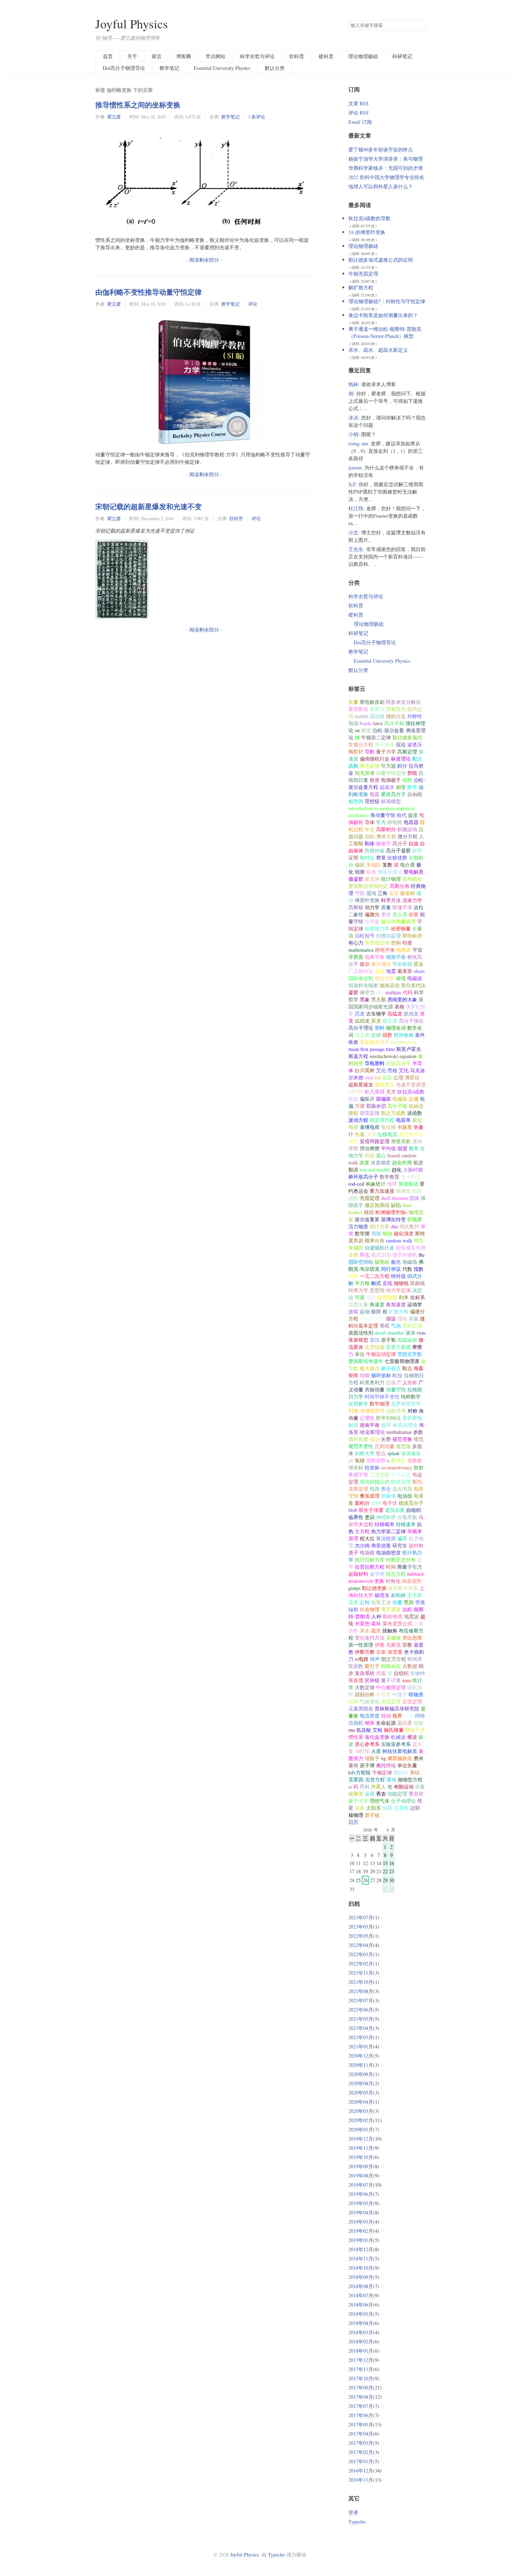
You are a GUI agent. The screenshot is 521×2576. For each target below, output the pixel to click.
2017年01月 (361, 2461)
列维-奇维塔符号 (367, 1411)
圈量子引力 (410, 1567)
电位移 (388, 1127)
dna (394, 1226)
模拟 (369, 1212)
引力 (381, 822)
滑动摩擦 (370, 1148)
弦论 (401, 744)
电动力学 (385, 978)
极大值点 (370, 1368)
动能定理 (397, 1794)
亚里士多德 (398, 1347)
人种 (376, 1616)
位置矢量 (358, 1304)
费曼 (381, 858)
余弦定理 (391, 1701)
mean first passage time (372, 1049)
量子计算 (391, 1680)
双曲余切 (376, 1106)
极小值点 (391, 1368)
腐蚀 (375, 1340)
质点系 (400, 914)
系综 (415, 1772)
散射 (419, 1467)
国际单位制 (361, 978)
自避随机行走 (380, 1248)
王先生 (356, 549)
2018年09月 (361, 2277)
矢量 (353, 702)
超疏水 (387, 787)
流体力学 (412, 900)
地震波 (411, 1616)
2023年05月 (361, 1927)
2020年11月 (361, 2065)
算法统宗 (386, 1538)
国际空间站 (361, 1262)
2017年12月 (361, 2360)
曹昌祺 (416, 1794)
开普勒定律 (377, 943)
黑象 (365, 999)
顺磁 (387, 1233)
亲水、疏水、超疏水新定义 (378, 350)
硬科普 (326, 56)
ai (350, 1787)
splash (393, 1453)
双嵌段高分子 (375, 1042)
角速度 (377, 1304)
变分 (386, 914)
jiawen (355, 468)
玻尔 (365, 964)
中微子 (400, 1694)
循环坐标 (381, 1375)
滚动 (391, 1779)
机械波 (398, 1737)
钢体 (370, 1723)
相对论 (367, 858)
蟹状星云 (385, 1084)
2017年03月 (361, 2443)
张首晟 (356, 1680)
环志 (365, 1255)
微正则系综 (377, 1205)
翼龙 (376, 1021)
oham (419, 971)
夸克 (370, 829)
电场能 (367, 1553)
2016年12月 (361, 2471)
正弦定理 (412, 1701)
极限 (376, 1311)
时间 (391, 1567)
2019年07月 (361, 2185)
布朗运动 (404, 1787)
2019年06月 (361, 2194)
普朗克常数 (410, 1354)
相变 (401, 787)
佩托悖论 (386, 1765)
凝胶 (353, 992)
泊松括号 (365, 936)
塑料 (380, 1028)
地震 (391, 971)
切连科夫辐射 (363, 985)
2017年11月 (361, 2369)
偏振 (360, 865)
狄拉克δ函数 (411, 1092)
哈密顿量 (401, 928)
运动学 (415, 1304)
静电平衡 (385, 950)
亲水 (365, 1631)
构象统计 (376, 1184)
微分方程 (408, 836)
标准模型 (391, 801)
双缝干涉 (402, 907)
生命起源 (386, 1723)
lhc (422, 1255)
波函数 (415, 1113)
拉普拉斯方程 (370, 1567)
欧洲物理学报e (391, 1212)
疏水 (376, 1631)
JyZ (352, 484)
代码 (408, 992)
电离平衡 (375, 957)
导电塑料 (375, 1063)
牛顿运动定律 (381, 1354)
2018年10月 (361, 2268)
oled (369, 1077)
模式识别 (381, 1255)
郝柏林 (398, 1595)
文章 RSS (358, 103)
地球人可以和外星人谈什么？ (381, 186)
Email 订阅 (360, 122)
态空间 (377, 1290)
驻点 (381, 1453)
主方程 (362, 1531)
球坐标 (356, 1467)
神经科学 (386, 1517)
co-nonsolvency (397, 1467)
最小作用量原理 (398, 921)
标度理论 (401, 759)
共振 (381, 1673)
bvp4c (366, 723)
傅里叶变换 (367, 900)
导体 (370, 822)
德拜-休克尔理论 (399, 1425)
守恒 (360, 893)
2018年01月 (361, 2351)
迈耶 (415, 1808)
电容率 (403, 1120)
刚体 (370, 843)
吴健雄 (393, 1638)
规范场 (403, 1446)
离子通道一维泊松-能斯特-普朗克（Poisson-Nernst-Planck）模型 (385, 332)
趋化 (397, 1170)
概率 (414, 1148)
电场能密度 (388, 1553)
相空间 (356, 801)
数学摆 (362, 1233)
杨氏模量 (394, 1730)
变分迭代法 (413, 985)
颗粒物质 (393, 1616)
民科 (365, 1787)
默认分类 (275, 68)
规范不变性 (361, 1446)
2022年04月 (361, 1945)
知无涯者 (365, 773)
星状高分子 (393, 794)
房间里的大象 (402, 999)
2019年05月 (361, 2203)
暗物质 (416, 1694)
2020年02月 (361, 2120)
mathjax (393, 992)
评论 (253, 304)
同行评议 (391, 1269)
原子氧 (388, 1340)
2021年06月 (361, 2010)
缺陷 (396, 1205)
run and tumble (375, 1170)
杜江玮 (356, 508)
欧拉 (353, 1099)
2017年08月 (361, 2397)
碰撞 (401, 978)
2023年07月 (361, 1917)
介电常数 (407, 1517)
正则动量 (385, 1446)
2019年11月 (361, 2148)
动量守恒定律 (391, 773)
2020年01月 (361, 2129)
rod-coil (356, 1184)
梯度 (366, 730)
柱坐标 (372, 1467)
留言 (157, 56)
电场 (353, 723)
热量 (360, 1134)
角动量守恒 (383, 815)
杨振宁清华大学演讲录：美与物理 (386, 159)
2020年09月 (361, 2074)
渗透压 (415, 744)
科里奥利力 (372, 1382)
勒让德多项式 (407, 737)
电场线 (405, 1496)
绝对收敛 (404, 1035)
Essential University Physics (222, 68)
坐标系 (418, 1297)
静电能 (395, 822)
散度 (375, 780)
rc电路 (362, 1659)
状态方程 (396, 1574)
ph (351, 1460)
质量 (386, 907)
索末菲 (405, 971)
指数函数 (376, 1460)
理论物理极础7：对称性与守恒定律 (387, 301)
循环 (371, 1297)
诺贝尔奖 (395, 1510)
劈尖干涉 (415, 1730)
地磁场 (410, 1262)
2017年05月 (361, 2424)
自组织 (401, 1673)
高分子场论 (411, 1021)
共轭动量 (375, 1389)
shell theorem (394, 1198)
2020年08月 (361, 2083)
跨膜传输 (375, 850)
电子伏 (390, 1503)
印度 (407, 943)
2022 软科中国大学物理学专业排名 (386, 177)
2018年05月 (361, 2314)
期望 (402, 1148)
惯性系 (356, 1737)
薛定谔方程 (382, 1120)
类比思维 (412, 1638)
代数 (407, 1269)
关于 (132, 56)
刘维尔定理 (388, 936)
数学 (412, 787)
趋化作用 (402, 1162)
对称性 (415, 716)
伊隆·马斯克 (388, 1645)
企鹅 (353, 1255)
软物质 (415, 1219)
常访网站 (215, 56)
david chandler (389, 1333)
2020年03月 (361, 2111)
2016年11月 (361, 2480)
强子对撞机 (405, 1255)
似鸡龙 (362, 1021)
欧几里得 (375, 1092)
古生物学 (376, 1014)
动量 (397, 1602)
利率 (404, 1297)
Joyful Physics (132, 24)
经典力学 (358, 1290)
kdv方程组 (360, 1772)
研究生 (400, 1545)
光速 (409, 1716)
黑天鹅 (379, 999)
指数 (419, 1269)
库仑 (386, 1489)
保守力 (367, 992)
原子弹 (367, 1765)
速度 (394, 893)
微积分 (401, 1772)
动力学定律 (398, 1290)
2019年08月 (361, 2176)
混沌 (371, 893)
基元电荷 (402, 1489)
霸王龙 (390, 1021)
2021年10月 (361, 1982)
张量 (420, 1787)
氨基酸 (364, 1730)
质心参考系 (367, 1744)
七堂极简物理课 (402, 1361)
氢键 (360, 1460)
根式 (376, 1283)
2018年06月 (361, 2305)
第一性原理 (361, 1645)
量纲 (353, 1765)
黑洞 (409, 1602)
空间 (396, 943)
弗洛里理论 (390, 872)
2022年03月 (361, 1954)
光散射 (415, 1460)
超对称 (416, 1545)
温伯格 (377, 716)
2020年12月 (361, 2056)
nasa (407, 1680)
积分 (402, 766)
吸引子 (372, 1666)
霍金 (419, 964)
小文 (353, 532)
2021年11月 (361, 1973)
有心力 (356, 943)
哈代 (402, 815)
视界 (397, 1716)
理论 (402, 1318)
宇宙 (418, 950)
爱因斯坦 (358, 709)
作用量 (372, 921)
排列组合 (412, 879)
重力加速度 (382, 1191)
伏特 (376, 1503)
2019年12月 (361, 2139)
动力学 (372, 907)
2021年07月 (361, 2000)
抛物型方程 (410, 1779)
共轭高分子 (398, 1063)
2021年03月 (361, 2037)
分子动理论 (403, 1801)
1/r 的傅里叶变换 (367, 232)
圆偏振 (383, 1099)
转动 (386, 1716)
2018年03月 (361, 2332)
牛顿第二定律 (376, 737)
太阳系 (374, 1808)
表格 (399, 1006)
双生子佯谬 (371, 1510)
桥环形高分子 (363, 1177)
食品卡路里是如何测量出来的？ (383, 315)
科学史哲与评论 (257, 56)
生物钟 (418, 1673)
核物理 (356, 1815)
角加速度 (396, 1304)
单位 (360, 1354)
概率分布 (375, 1240)
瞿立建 (114, 117)
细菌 (360, 872)
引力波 (388, 766)
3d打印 (362, 1751)
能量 (414, 914)
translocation (404, 1042)
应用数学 (358, 1404)
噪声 (375, 1659)
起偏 (414, 1099)
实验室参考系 (396, 1744)
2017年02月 (361, 2452)
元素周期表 (361, 1709)
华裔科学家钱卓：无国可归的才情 (386, 168)
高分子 (400, 843)
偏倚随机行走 (375, 759)
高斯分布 (399, 886)
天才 (391, 1092)
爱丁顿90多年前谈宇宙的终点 (381, 149)
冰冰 (353, 418)
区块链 (372, 1680)
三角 (382, 893)
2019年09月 (361, 2166)
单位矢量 (407, 1765)
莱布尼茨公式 (397, 1623)
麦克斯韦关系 (403, 1588)
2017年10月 (361, 2378)
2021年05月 (361, 2019)
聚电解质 (412, 936)
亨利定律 (412, 1326)
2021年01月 (361, 2046)
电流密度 (370, 1716)
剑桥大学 (365, 1453)
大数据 (410, 1666)
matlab (362, 716)
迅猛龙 (395, 1014)
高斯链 (356, 907)
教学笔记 (169, 68)
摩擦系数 (401, 1141)
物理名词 (396, 1028)
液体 (410, 1333)
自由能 (415, 794)
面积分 (362, 1503)
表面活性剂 (361, 1333)
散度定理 (401, 1482)
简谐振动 (408, 1184)
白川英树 (365, 1070)
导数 (370, 752)
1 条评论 (257, 117)
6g (383, 1758)
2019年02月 (361, 2231)
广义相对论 (361, 971)
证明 (353, 858)
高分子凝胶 (398, 850)
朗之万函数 (393, 1113)
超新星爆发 (361, 1084)
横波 (412, 1737)
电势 (407, 780)
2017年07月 (361, 2406)
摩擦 (417, 1347)
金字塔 (377, 1574)
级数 (387, 1035)
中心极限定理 (391, 1687)
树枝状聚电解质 (400, 1751)
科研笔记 (402, 56)
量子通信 (381, 964)
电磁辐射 (407, 1340)
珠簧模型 (358, 1340)
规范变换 (402, 1439)
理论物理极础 (363, 56)
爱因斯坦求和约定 (368, 886)
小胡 (353, 434)
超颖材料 (358, 1574)
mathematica (361, 950)
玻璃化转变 (393, 1219)
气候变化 (370, 1701)
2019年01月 (361, 2240)
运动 (365, 1311)
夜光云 (398, 1460)
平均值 (388, 1148)
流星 (360, 1808)
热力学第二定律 (388, 1531)
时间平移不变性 (382, 1397)
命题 (387, 1077)
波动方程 (358, 1120)
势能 (412, 773)
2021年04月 (361, 2028)
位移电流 (387, 1134)
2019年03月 (361, 2222)
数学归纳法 (388, 1418)
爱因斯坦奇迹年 (366, 1361)
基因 (380, 971)
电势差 (404, 950)
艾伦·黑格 (387, 1070)
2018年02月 (361, 2341)
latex (378, 723)
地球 (392, 1184)
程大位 (367, 1538)
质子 (353, 1553)
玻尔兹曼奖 (367, 1219)
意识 (370, 1517)
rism (421, 1333)
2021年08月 (361, 1991)
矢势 (386, 1439)
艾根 (377, 1730)
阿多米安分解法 (403, 702)
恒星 (387, 1808)
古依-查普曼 (389, 1652)
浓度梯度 (381, 1162)
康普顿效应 (400, 1758)
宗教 (407, 1645)
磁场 (375, 1439)
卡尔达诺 (401, 1475)
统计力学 (380, 1226)
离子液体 (385, 744)
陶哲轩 (356, 752)
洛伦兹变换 (377, 1737)
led (378, 1077)
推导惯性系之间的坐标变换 (138, 105)
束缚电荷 (370, 1127)
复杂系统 (365, 1673)
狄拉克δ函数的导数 (369, 218)
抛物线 (401, 1283)
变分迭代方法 (370, 1638)
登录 (353, 2512)
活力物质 (358, 1226)
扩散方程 (399, 1311)
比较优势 (397, 858)
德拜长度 (358, 1439)
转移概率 (385, 1524)
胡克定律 (370, 1113)
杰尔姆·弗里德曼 (373, 1545)
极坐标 (408, 893)
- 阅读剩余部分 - (204, 260)
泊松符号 (396, 1411)
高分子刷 (394, 723)
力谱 (360, 1106)
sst (357, 730)
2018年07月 (361, 2295)
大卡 (371, 1134)
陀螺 (353, 1701)
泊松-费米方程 (380, 836)
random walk (399, 1240)
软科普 (297, 56)
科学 (417, 850)
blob (353, 1510)
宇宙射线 (402, 964)
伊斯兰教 (365, 1652)
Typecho (357, 2522)
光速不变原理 (411, 1084)
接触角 (390, 1631)
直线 (387, 1283)
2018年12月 (361, 2249)
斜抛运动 (407, 829)
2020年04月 (361, 2102)
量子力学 (386, 752)
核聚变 (356, 1794)
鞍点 (407, 1368)
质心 (381, 1155)
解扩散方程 (361, 287)
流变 (353, 1602)
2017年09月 (361, 2388)
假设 (391, 1318)
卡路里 (405, 1127)
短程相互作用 (411, 1248)
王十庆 (415, 1595)
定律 (376, 1035)
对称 (413, 1411)
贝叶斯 (356, 1092)
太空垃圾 (375, 1347)
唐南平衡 (370, 1425)
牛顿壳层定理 (363, 274)
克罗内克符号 (406, 1404)
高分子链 (397, 1106)
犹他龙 (411, 1014)
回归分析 (365, 1694)
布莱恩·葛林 (368, 1623)
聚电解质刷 (372, 702)
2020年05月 (361, 2093)
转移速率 (406, 1524)
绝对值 (398, 1276)
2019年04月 (361, 2212)
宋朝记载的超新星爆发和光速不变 (149, 506)
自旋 (414, 843)
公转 (365, 1602)
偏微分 (372, 914)
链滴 (371, 872)
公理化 (367, 1418)
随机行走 (396, 716)
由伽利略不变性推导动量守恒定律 (149, 292)
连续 (353, 1311)
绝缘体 (388, 1496)
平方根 (362, 1283)
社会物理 (370, 1609)
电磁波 (415, 978)
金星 (370, 1794)
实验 (414, 1318)
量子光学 (358, 1801)
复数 (387, 865)
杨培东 (382, 1595)
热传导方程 (372, 1318)
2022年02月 (361, 1963)
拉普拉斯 (387, 1297)
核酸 (419, 1723)
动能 (365, 1375)
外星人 (379, 1787)
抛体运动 (390, 985)
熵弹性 (403, 1191)
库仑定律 (370, 766)
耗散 (370, 1155)
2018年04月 (361, 2323)
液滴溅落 (411, 1453)
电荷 (375, 1489)
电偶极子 (391, 780)
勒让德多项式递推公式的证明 (381, 260)
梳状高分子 (411, 1503)
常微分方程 (361, 744)
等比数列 (409, 1226)
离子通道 (391, 1609)
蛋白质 (405, 1723)
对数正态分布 (401, 1560)
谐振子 (372, 1758)
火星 (376, 1751)
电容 (375, 794)
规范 (419, 1439)
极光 (396, 1262)
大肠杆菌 (413, 1170)
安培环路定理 (375, 1141)
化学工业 (381, 1602)
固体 (414, 1198)
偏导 (402, 1538)
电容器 (411, 822)
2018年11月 (361, 2258)
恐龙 (360, 1014)
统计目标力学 (370, 1560)
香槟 (385, 1326)
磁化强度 (404, 1233)
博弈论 (412, 1077)
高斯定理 (407, 752)
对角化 (393, 1581)
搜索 (420, 26)
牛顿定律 (382, 1772)
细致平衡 (396, 957)
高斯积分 (386, 829)
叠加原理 (370, 1496)
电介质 (408, 865)
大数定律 (365, 1687)
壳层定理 (370, 1198)
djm (380, 992)
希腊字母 (358, 1475)
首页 (108, 56)
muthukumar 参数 (405, 1432)
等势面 (356, 957)
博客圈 (184, 56)
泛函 (391, 1382)
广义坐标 (407, 1382)
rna (352, 1730)
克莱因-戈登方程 (367, 1779)
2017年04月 (361, 2434)
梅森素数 (412, 1581)
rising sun (358, 443)
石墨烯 (401, 1808)
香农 (381, 1794)
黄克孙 (372, 879)
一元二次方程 (375, 1276)
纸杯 (353, 384)
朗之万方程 (394, 1659)
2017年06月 (361, 2415)
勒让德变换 (374, 1588)
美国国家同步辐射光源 (386, 1003)
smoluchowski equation (393, 1056)
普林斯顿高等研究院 (397, 1709)
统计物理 (391, 879)
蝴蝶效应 (391, 1666)
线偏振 (400, 1099)
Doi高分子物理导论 (124, 68)
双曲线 (418, 1283)
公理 (398, 1077)
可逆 (360, 1297)
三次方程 (380, 1475)
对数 (353, 1276)
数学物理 (380, 1404)
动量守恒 (396, 1389)
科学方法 (391, 900)
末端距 (374, 865)
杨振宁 (383, 843)
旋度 (413, 815)
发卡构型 (411, 1177)
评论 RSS (358, 113)
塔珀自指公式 (375, 1482)
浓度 (364, 1162)
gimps (354, 1588)
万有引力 (396, 709)
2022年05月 (361, 1936)
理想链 (372, 801)
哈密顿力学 (377, 928)
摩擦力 (377, 709)
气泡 (396, 1326)
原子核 (372, 1815)
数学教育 (390, 1177)
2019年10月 (361, 2157)
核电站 (382, 1262)
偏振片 (367, 1099)
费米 (419, 1758)
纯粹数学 (411, 1397)
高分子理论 (361, 1028)
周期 (376, 1233)
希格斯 (383, 1694)
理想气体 (380, 1801)
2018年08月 (361, 2286)
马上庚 (362, 1035)
